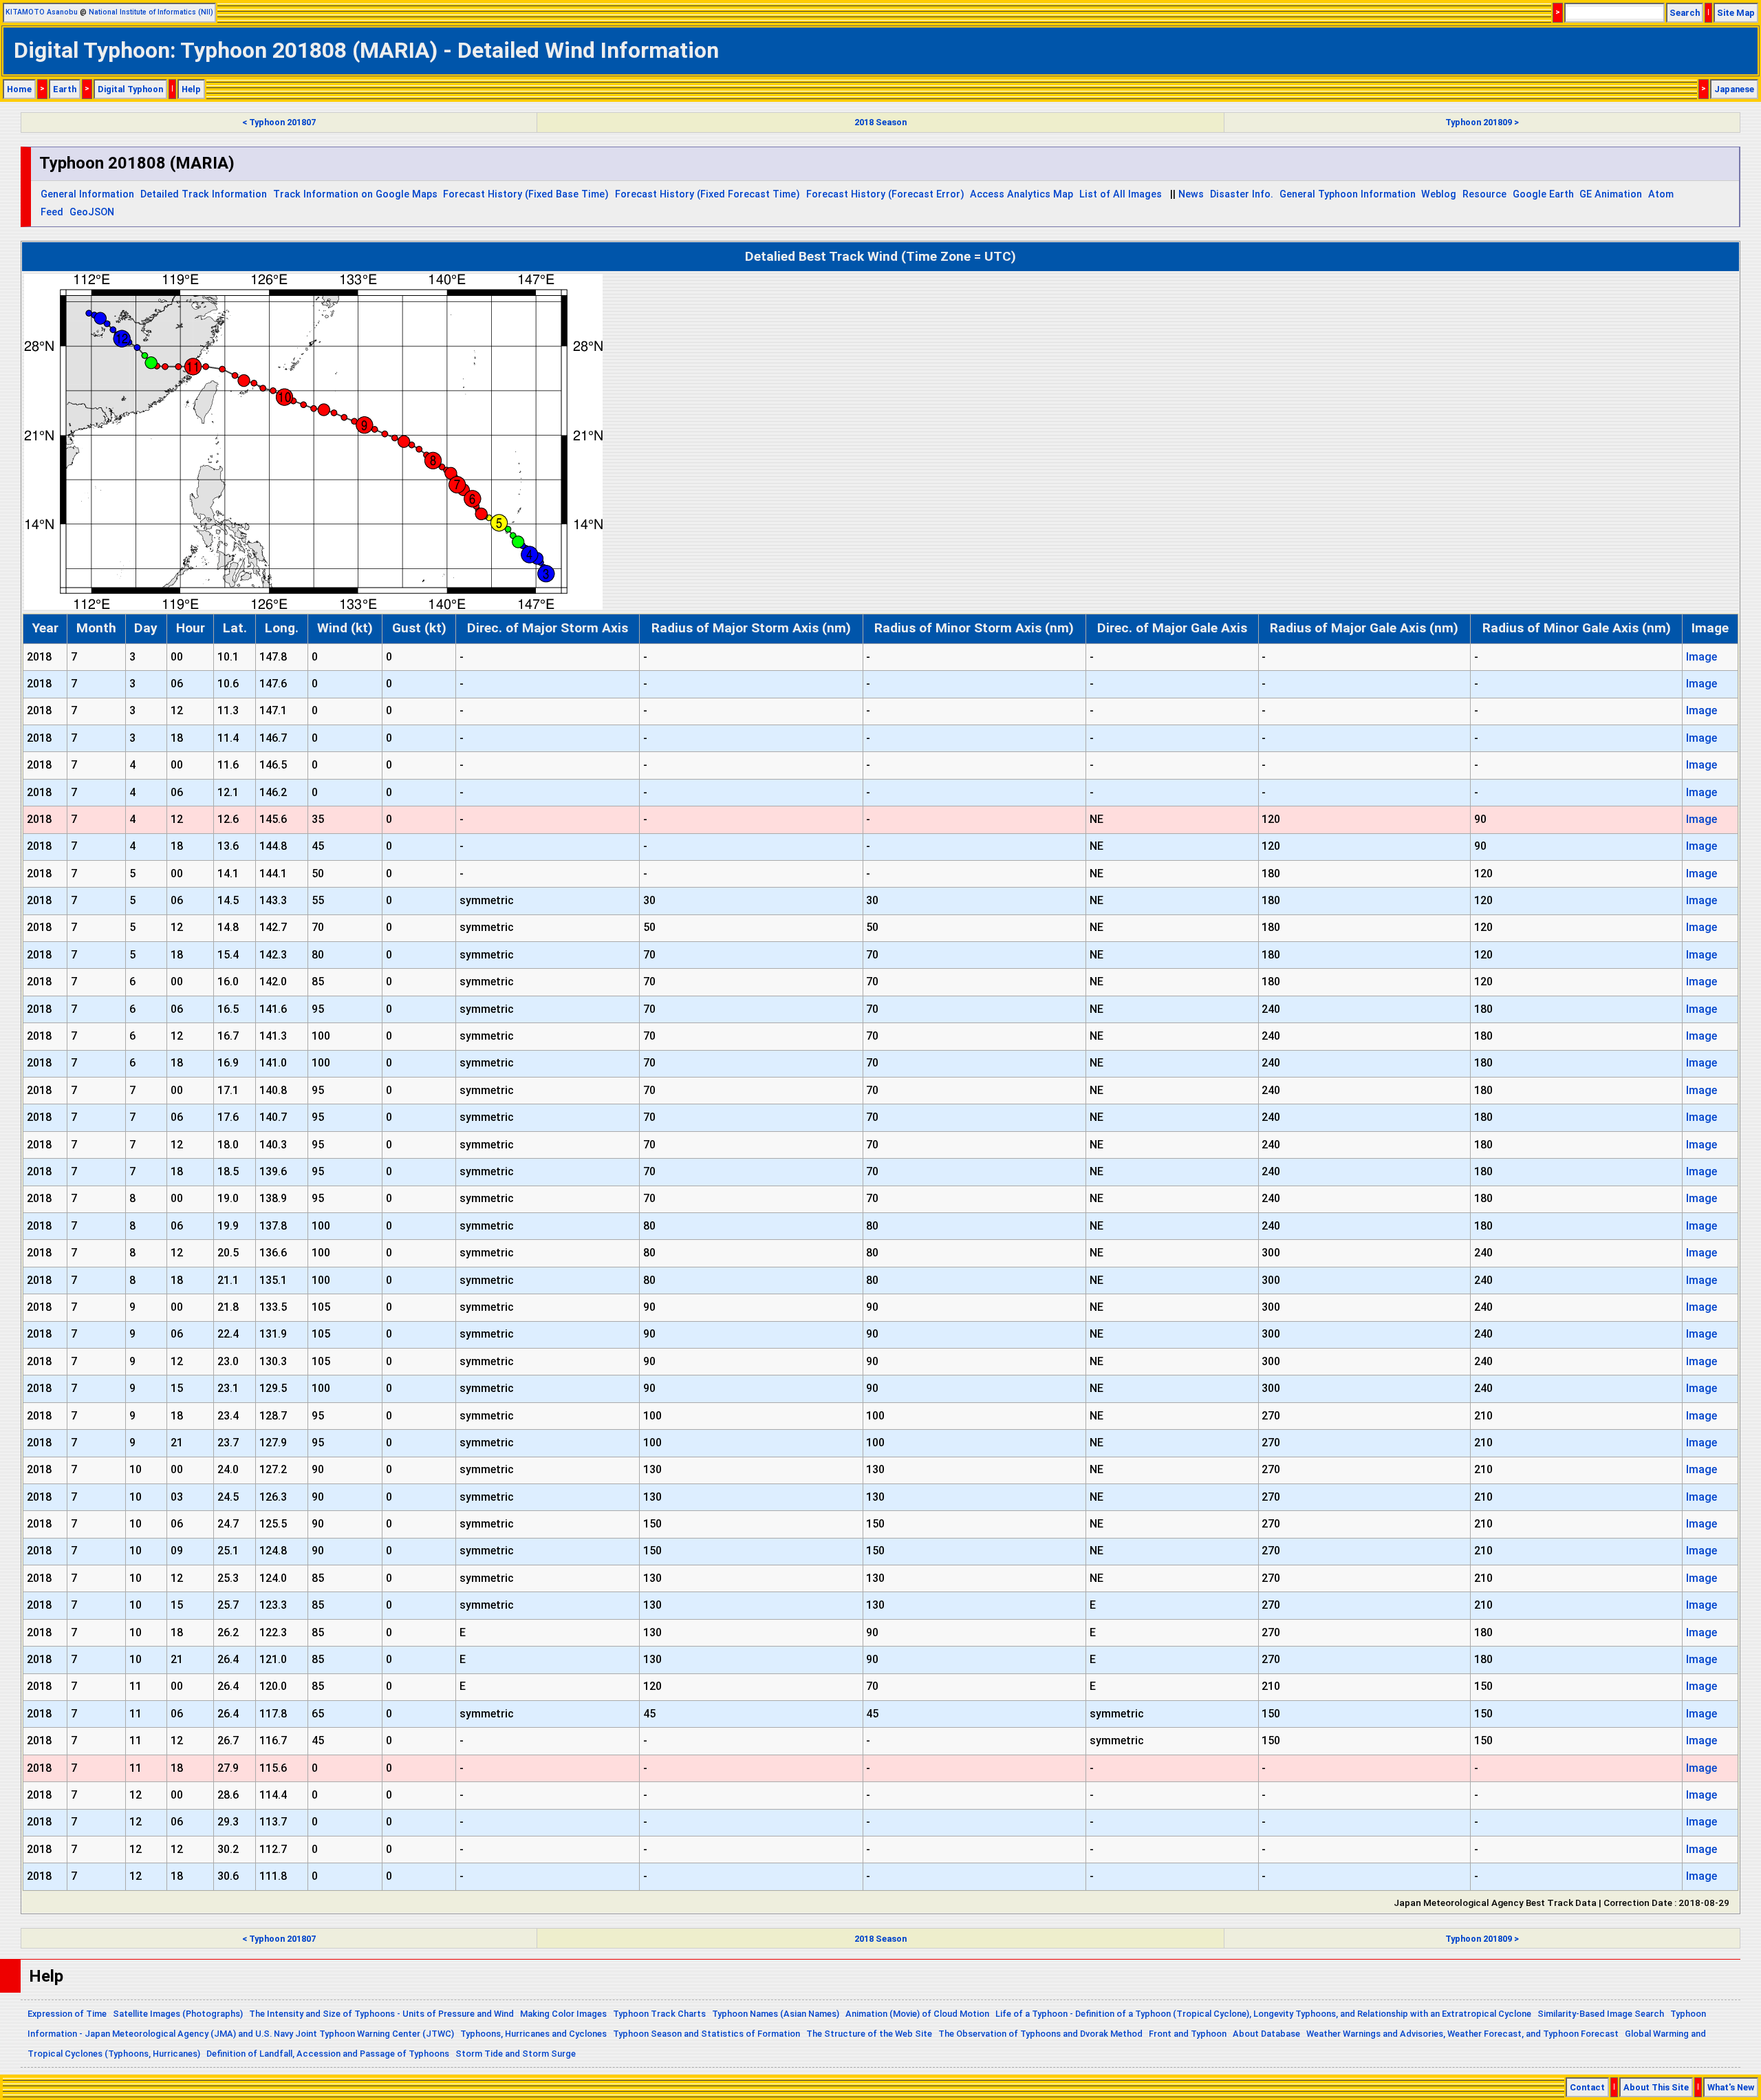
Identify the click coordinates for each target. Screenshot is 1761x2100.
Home (19, 89)
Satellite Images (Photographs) (178, 2014)
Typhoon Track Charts (659, 2014)
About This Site (1656, 2087)
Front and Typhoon (1188, 2034)
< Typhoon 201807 (279, 122)
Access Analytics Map (1022, 194)
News (1191, 194)
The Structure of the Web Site (869, 2034)
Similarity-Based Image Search (1601, 2014)
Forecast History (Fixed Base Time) (526, 194)
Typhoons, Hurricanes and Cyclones (533, 2034)
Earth (65, 89)
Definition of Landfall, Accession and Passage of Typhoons (328, 2054)
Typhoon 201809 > (1482, 122)
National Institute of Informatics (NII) (151, 12)
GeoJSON (92, 212)
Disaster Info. (1242, 194)
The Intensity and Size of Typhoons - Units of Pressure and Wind (381, 2014)
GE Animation (1611, 194)
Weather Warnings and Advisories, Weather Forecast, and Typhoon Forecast (1462, 2034)
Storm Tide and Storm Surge (516, 2054)
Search (1685, 13)
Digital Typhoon (130, 89)
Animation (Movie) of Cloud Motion (917, 2014)
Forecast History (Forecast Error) (885, 194)
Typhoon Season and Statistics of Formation (706, 2034)
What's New (1731, 2087)
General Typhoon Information (1348, 194)
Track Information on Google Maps (355, 194)
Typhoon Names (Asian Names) (776, 2014)
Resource (1484, 194)
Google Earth (1543, 194)
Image (1701, 657)
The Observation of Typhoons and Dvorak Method (1040, 2034)
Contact (1587, 2087)
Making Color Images (563, 2014)
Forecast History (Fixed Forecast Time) (707, 194)
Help (191, 89)
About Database (1266, 2034)
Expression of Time (67, 2014)
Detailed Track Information (204, 194)
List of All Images (1121, 194)
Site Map (1736, 13)
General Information (87, 194)
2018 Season (880, 122)
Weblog (1439, 194)
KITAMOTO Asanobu (42, 12)
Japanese (1734, 89)
